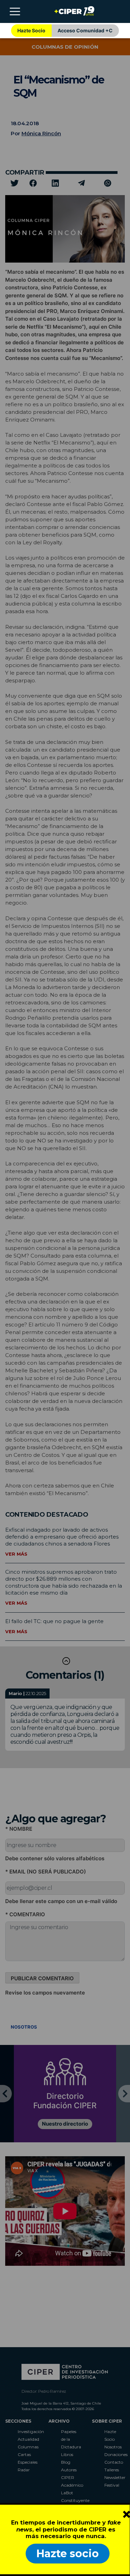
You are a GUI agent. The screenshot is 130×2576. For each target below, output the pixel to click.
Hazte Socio (31, 30)
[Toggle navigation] (15, 11)
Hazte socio (68, 2554)
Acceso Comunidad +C (85, 30)
